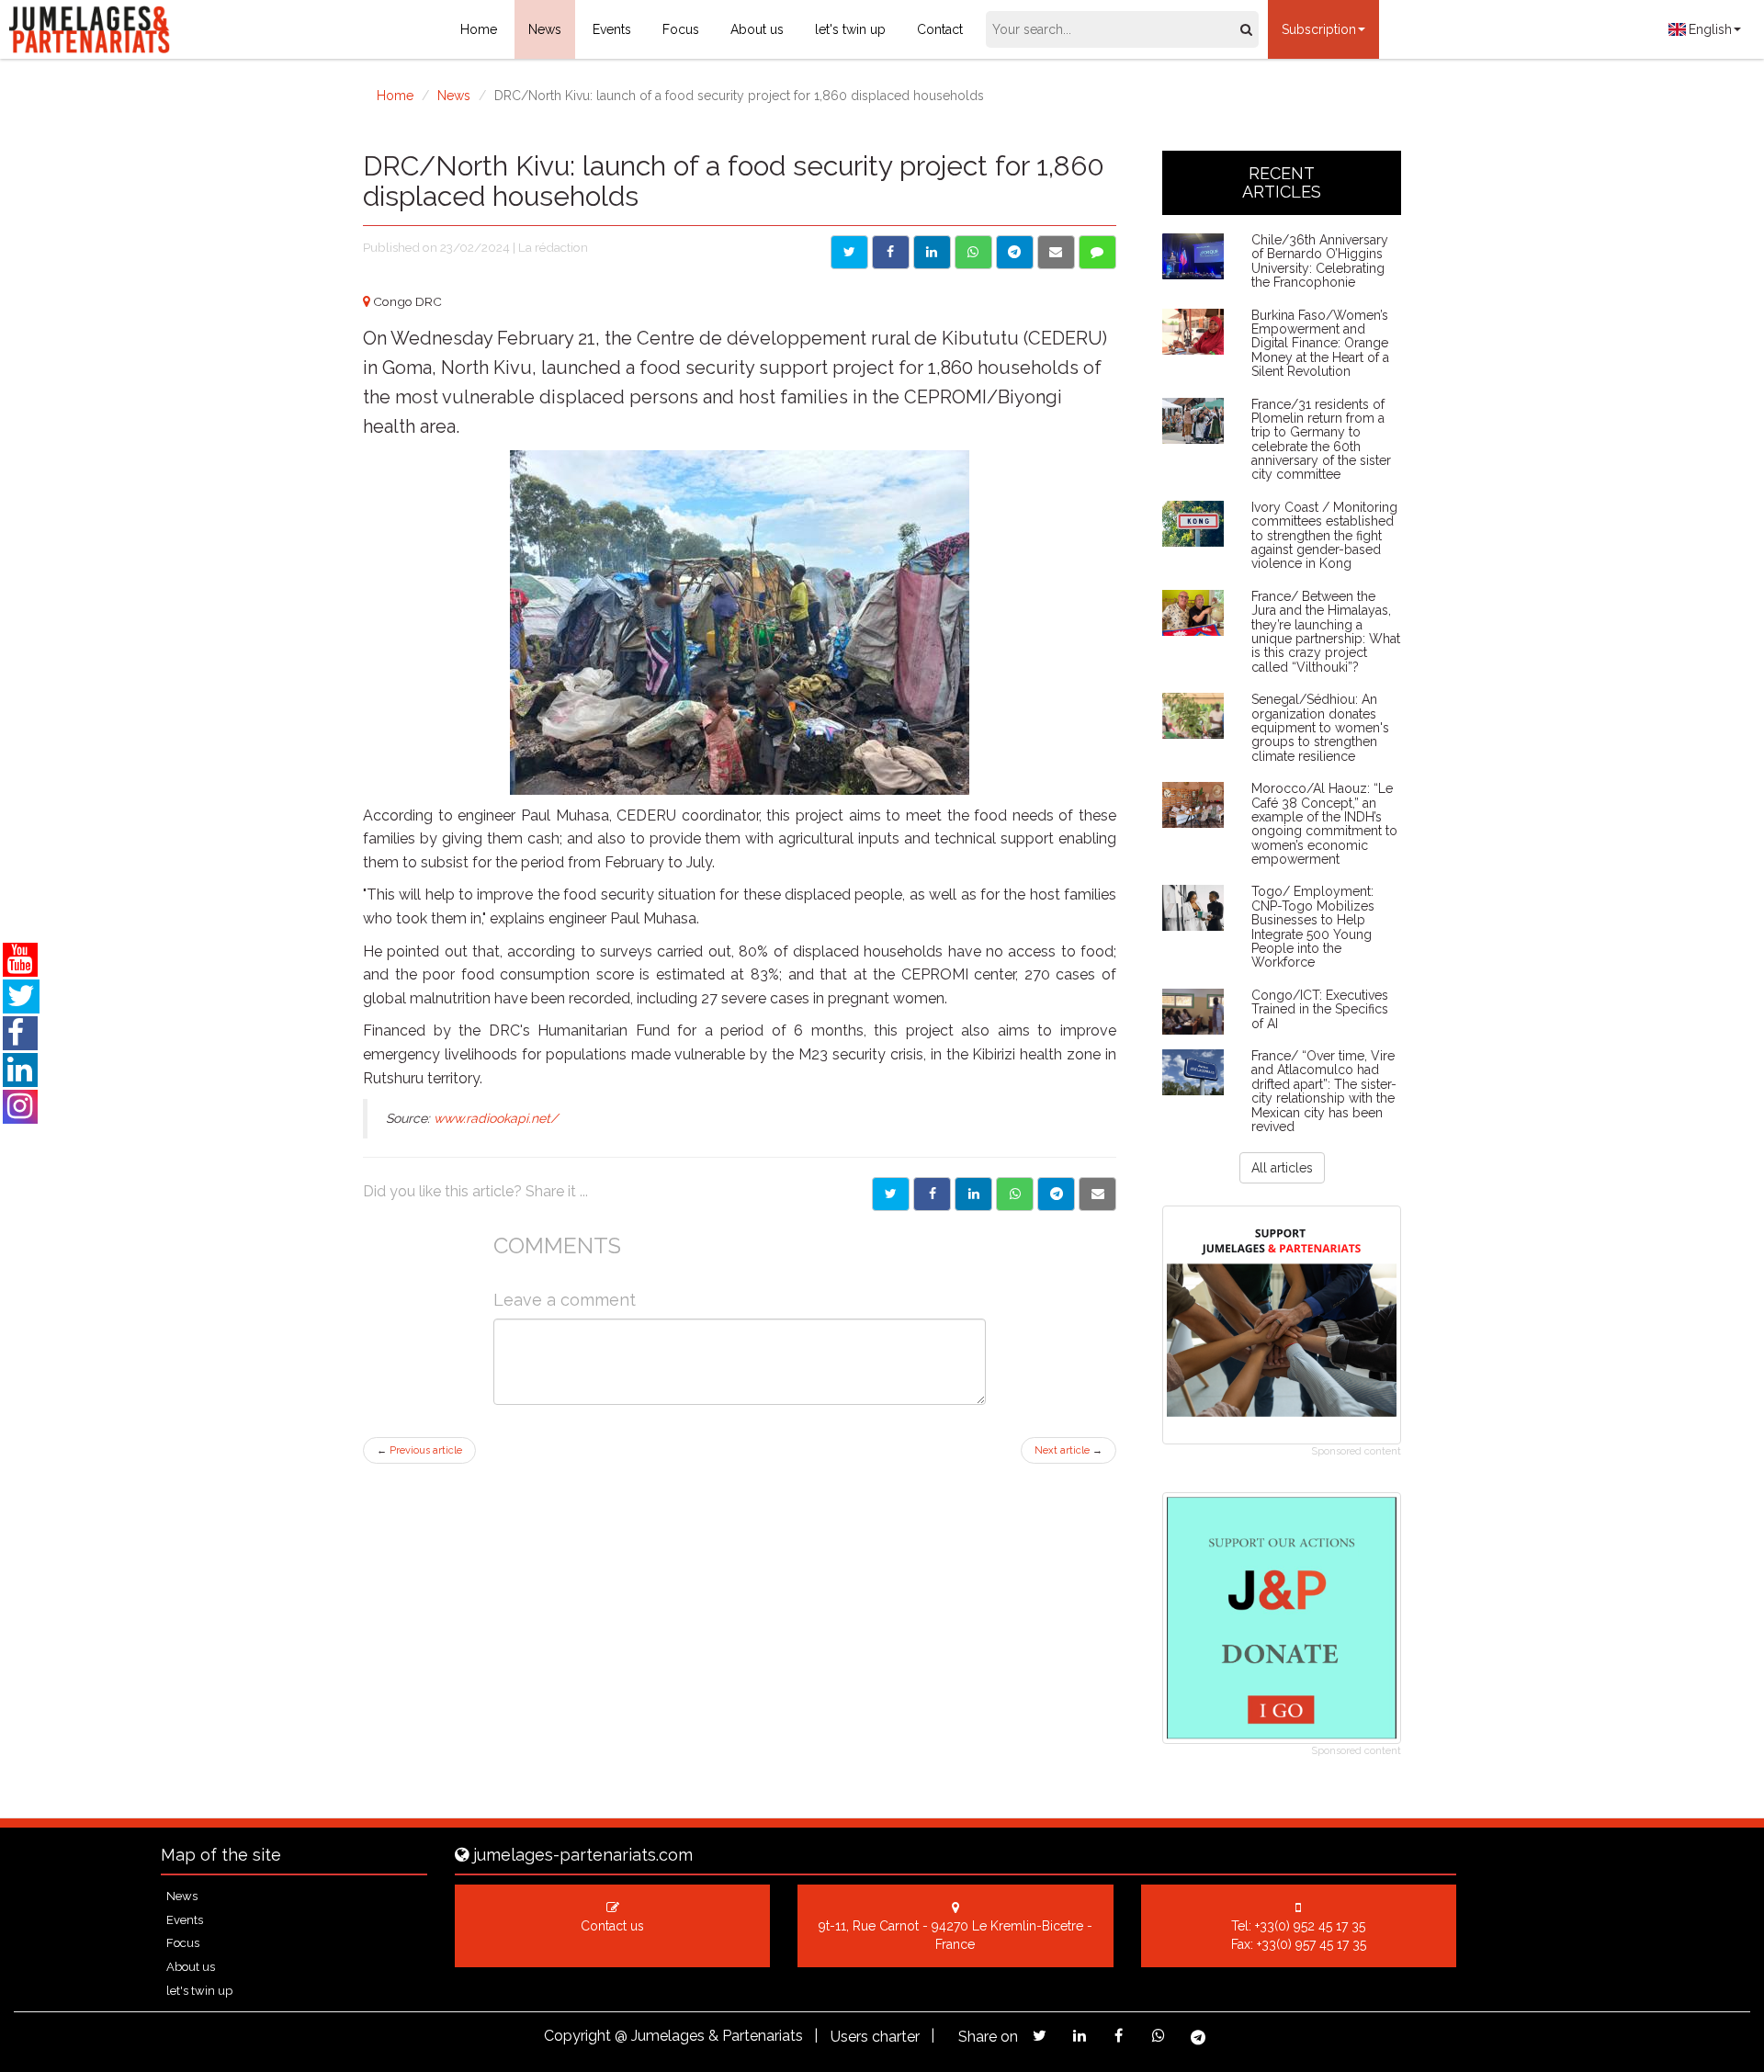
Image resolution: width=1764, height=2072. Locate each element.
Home (479, 29)
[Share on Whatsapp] (973, 252)
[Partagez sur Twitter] (1040, 2036)
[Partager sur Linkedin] (973, 1194)
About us (757, 29)
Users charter (875, 2037)
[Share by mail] (1056, 252)
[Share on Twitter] (849, 252)
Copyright (577, 2036)
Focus (681, 29)
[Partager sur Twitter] (891, 1194)
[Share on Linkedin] (932, 252)
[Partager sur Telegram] (1056, 1194)
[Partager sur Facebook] (932, 1194)
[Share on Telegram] (1015, 252)
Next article (1069, 1450)
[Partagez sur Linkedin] (1079, 2036)
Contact (940, 29)
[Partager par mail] (1097, 1194)
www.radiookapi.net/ (496, 1118)
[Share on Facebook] (891, 252)
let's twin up (850, 29)
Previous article (419, 1450)
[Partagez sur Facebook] (1119, 2036)
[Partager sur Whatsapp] (1015, 1194)
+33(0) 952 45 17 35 (1310, 1926)
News (545, 29)
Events (612, 29)
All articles (1282, 1168)
